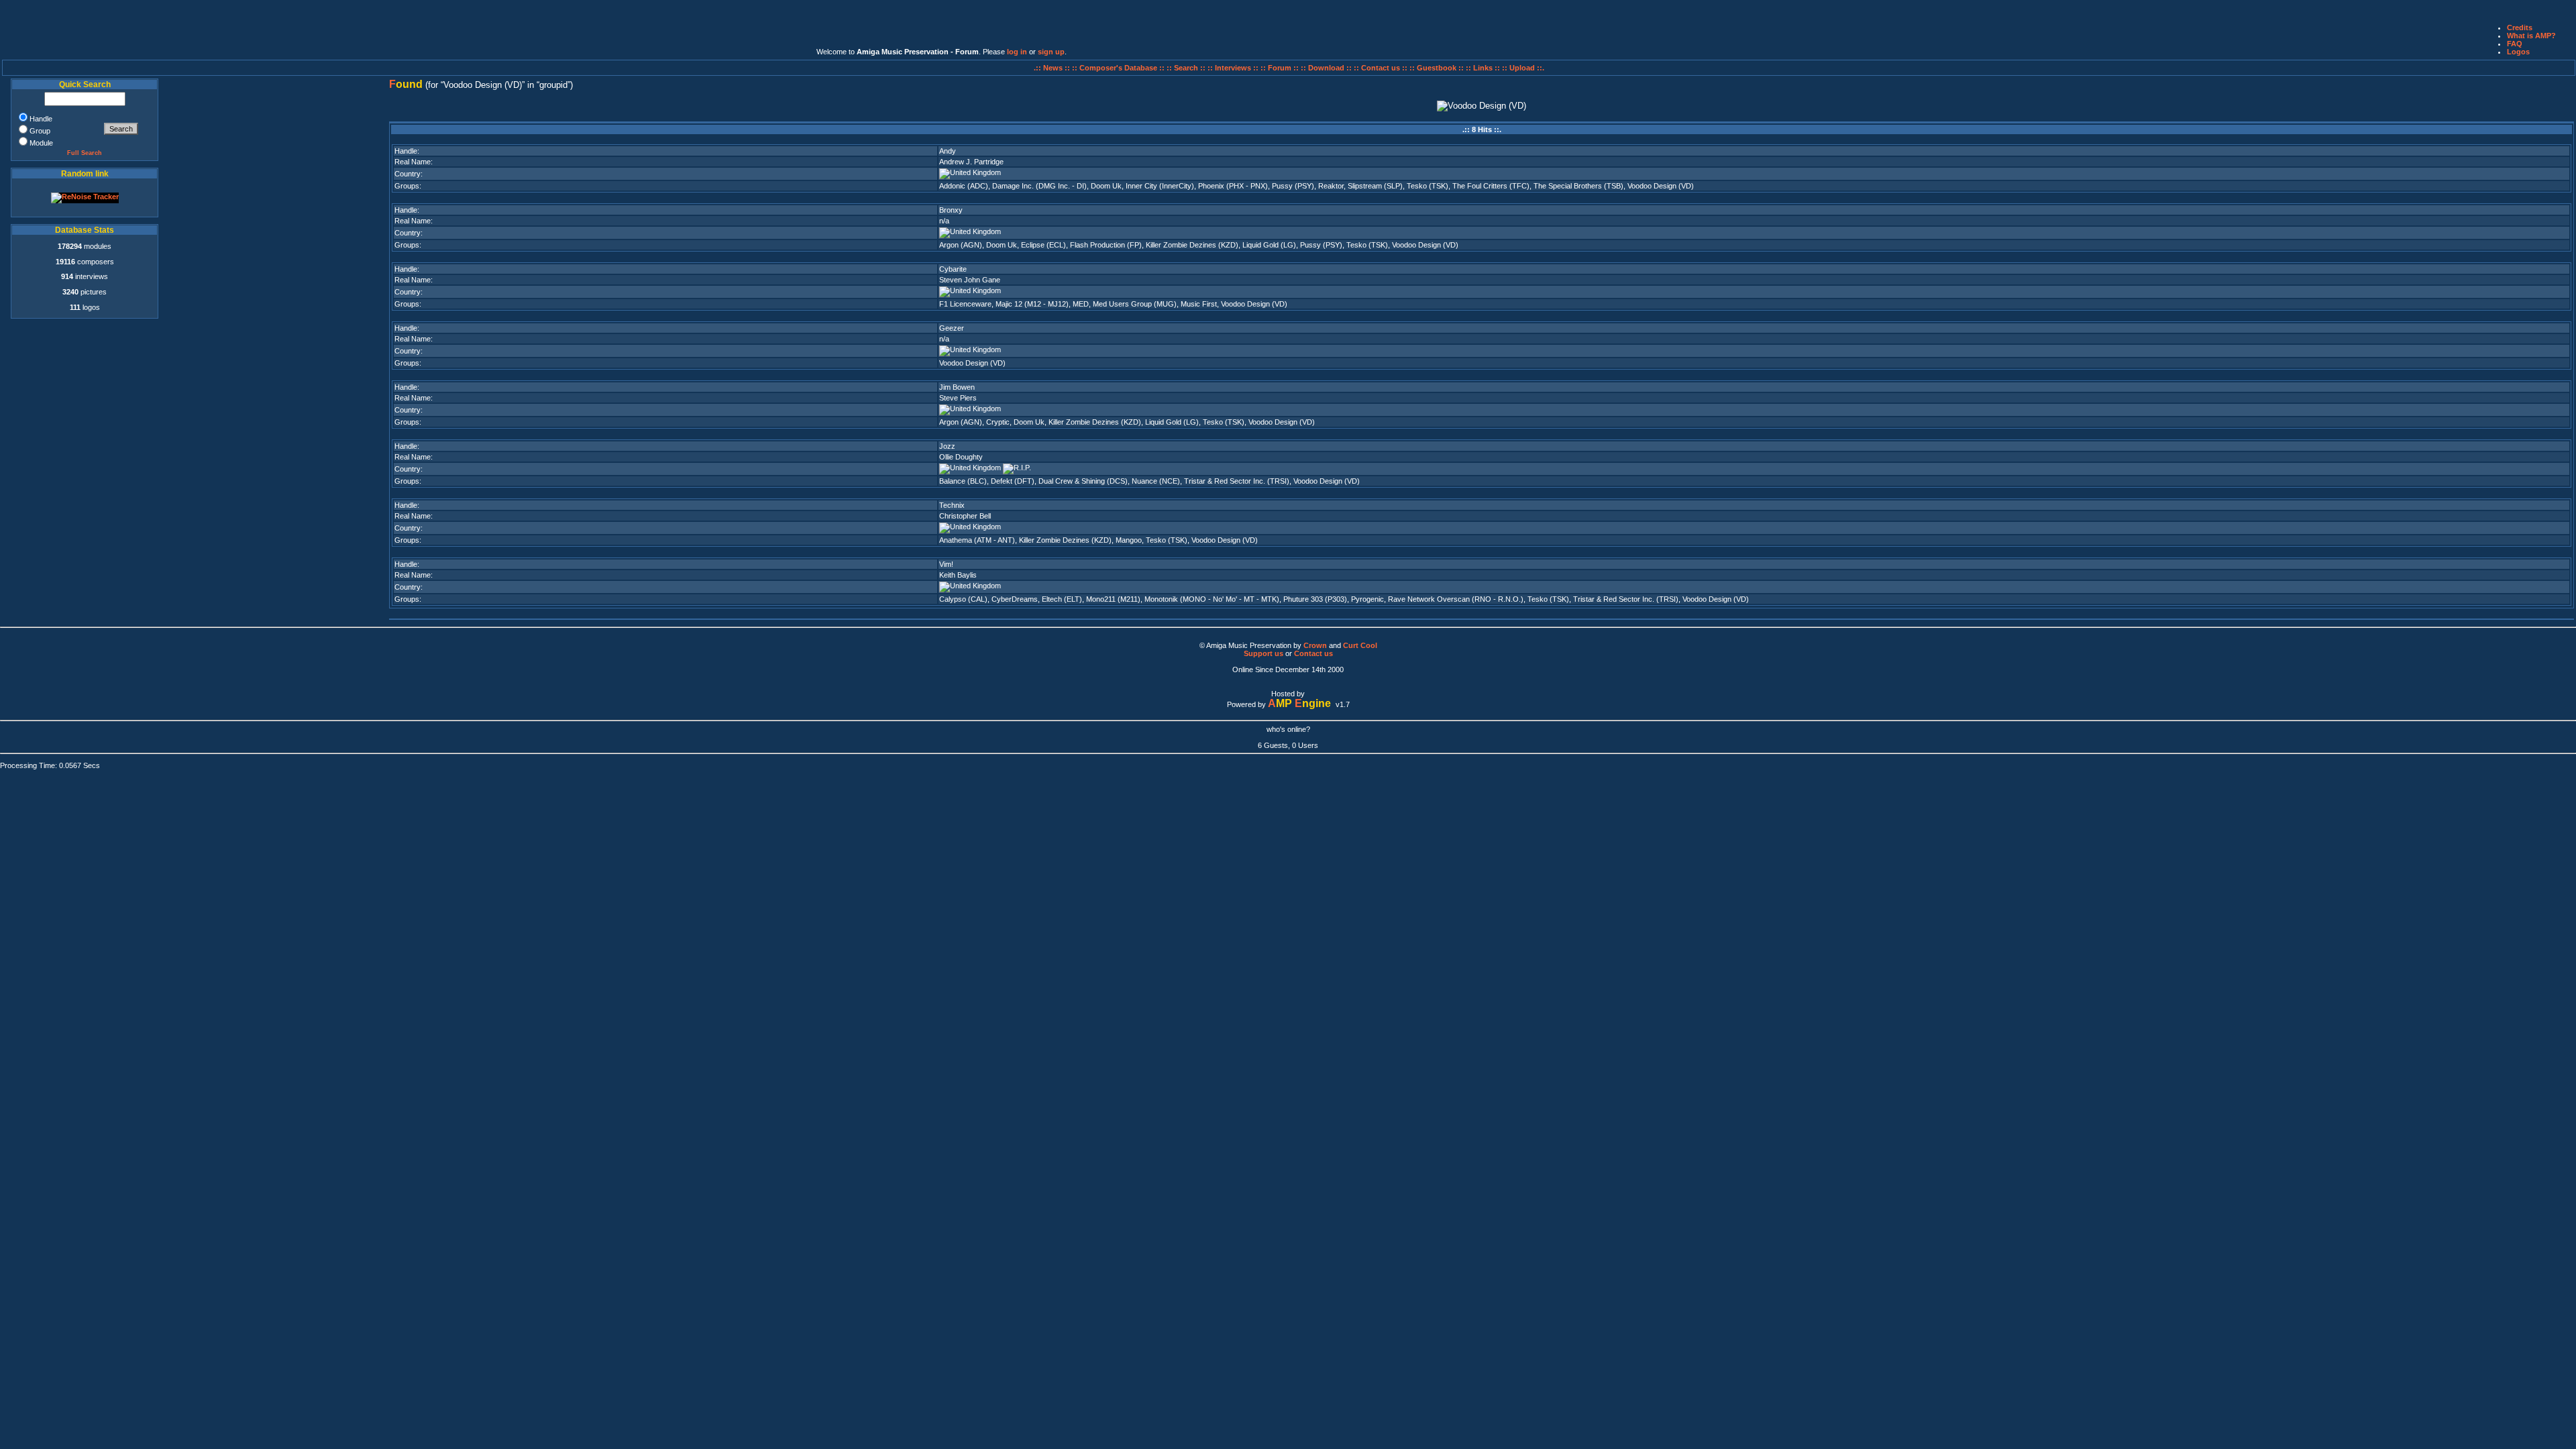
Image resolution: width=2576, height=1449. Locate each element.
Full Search (85, 153)
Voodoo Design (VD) (1661, 186)
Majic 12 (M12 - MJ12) (1032, 304)
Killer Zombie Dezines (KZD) (1192, 245)
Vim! (946, 564)
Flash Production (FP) (1106, 245)
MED (1081, 304)
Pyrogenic (1367, 599)
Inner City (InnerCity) (1160, 186)
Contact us (1313, 653)
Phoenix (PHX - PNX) (1233, 186)
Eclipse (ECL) (1043, 245)
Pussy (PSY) (1293, 186)
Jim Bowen (957, 387)
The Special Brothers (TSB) (1578, 186)
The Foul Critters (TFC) (1491, 186)
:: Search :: (1187, 68)
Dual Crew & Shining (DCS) (1083, 481)
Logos (2518, 52)
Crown (1315, 645)
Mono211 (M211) (1113, 599)
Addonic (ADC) (964, 186)
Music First (1199, 304)
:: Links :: (1483, 68)
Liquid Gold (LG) (1269, 245)
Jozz (947, 446)
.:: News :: (1053, 68)
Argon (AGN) (961, 245)
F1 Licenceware (965, 304)
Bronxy (951, 210)
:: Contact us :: (1381, 68)
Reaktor (1331, 186)
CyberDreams (1015, 599)
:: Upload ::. (1523, 68)
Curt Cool (1360, 645)
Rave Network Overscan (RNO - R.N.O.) (1456, 599)
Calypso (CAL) (963, 599)
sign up (1051, 52)
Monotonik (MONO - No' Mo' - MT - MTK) (1212, 599)
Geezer (952, 328)
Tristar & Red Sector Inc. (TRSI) (1237, 481)
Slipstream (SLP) (1375, 186)
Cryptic (998, 422)
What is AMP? (2531, 36)
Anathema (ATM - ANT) (977, 540)
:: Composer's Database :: (1119, 68)
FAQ (2515, 44)
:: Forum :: (1281, 68)
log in (1017, 52)
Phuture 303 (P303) (1315, 599)
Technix (952, 505)
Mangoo (1129, 540)
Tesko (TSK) (1428, 186)
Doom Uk (1106, 186)
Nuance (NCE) (1156, 481)
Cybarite (953, 269)
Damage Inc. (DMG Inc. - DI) (1039, 186)
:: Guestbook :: (1437, 68)
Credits (2520, 28)
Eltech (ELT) (1062, 599)
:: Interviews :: (1234, 68)
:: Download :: (1327, 68)
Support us (1264, 653)
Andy (948, 151)
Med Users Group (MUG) (1135, 304)
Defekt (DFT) (1013, 481)
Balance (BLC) (963, 481)
